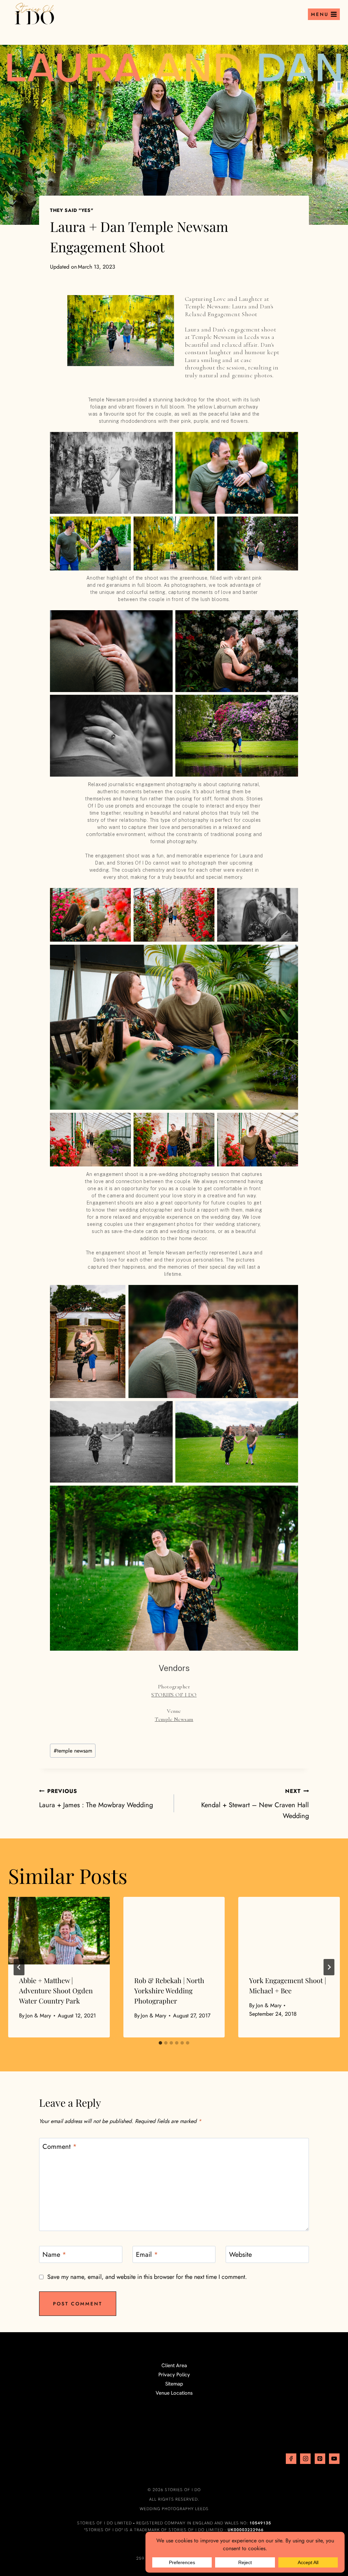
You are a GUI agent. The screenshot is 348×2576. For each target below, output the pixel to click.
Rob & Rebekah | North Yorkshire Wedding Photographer (169, 1990)
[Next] (329, 1967)
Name (54, 2255)
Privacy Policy (174, 2375)
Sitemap (174, 2384)
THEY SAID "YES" (72, 210)
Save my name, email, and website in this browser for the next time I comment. (147, 2277)
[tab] (160, 2043)
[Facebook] (291, 2459)
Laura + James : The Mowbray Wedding (96, 1799)
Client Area (174, 2365)
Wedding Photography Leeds (174, 2509)
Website (240, 2255)
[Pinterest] (320, 2459)
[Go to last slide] (19, 1967)
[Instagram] (305, 2459)
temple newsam (73, 1751)
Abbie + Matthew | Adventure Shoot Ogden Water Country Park (56, 1990)
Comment (60, 2147)
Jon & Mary (38, 2016)
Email (147, 2255)
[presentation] (59, 1931)
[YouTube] (334, 2459)
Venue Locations (174, 2393)
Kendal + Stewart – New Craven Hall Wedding (255, 1804)
